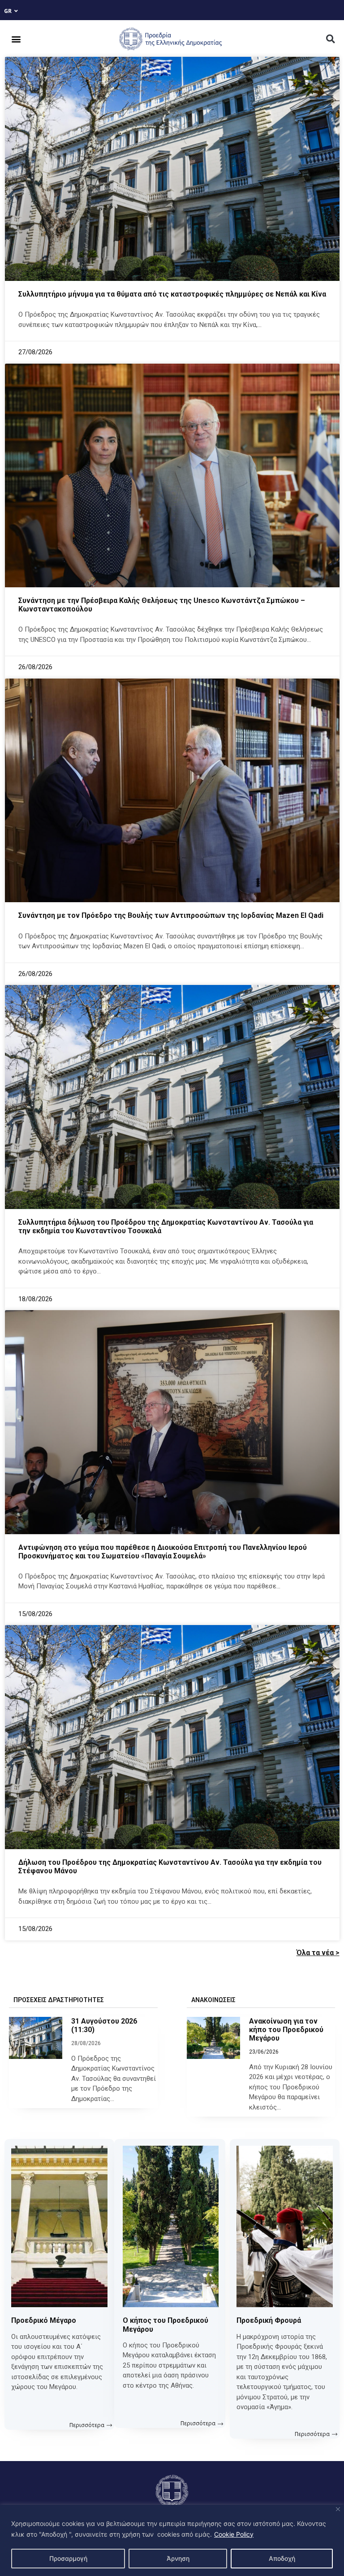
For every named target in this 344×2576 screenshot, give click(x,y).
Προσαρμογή (68, 2558)
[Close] (338, 2509)
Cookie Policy (234, 2534)
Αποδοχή (282, 2558)
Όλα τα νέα (315, 1953)
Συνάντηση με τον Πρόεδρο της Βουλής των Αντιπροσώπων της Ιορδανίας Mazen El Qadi (171, 915)
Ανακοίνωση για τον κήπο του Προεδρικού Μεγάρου (286, 2030)
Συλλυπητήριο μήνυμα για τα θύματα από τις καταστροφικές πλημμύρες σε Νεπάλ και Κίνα (172, 294)
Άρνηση (178, 2558)
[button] (16, 39)
